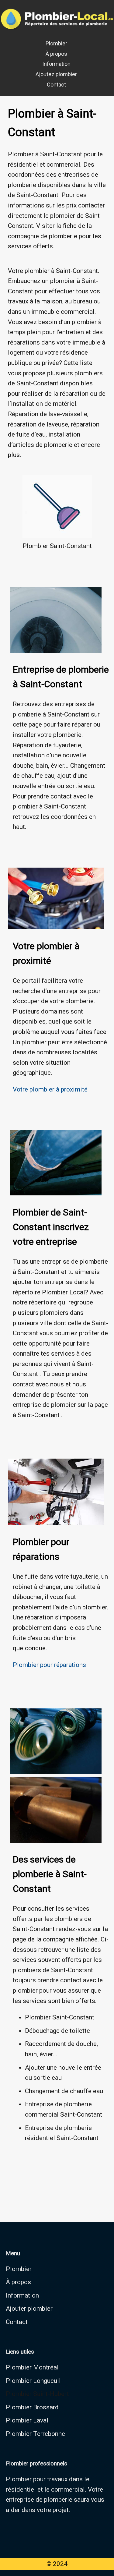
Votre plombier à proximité (50, 1089)
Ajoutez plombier (56, 74)
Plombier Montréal (32, 2367)
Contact (56, 85)
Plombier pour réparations (49, 1665)
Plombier (56, 43)
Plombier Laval (27, 2420)
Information (56, 64)
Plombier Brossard (32, 2407)
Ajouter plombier (29, 2309)
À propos (56, 54)
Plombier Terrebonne (35, 2434)
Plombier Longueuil (33, 2381)
